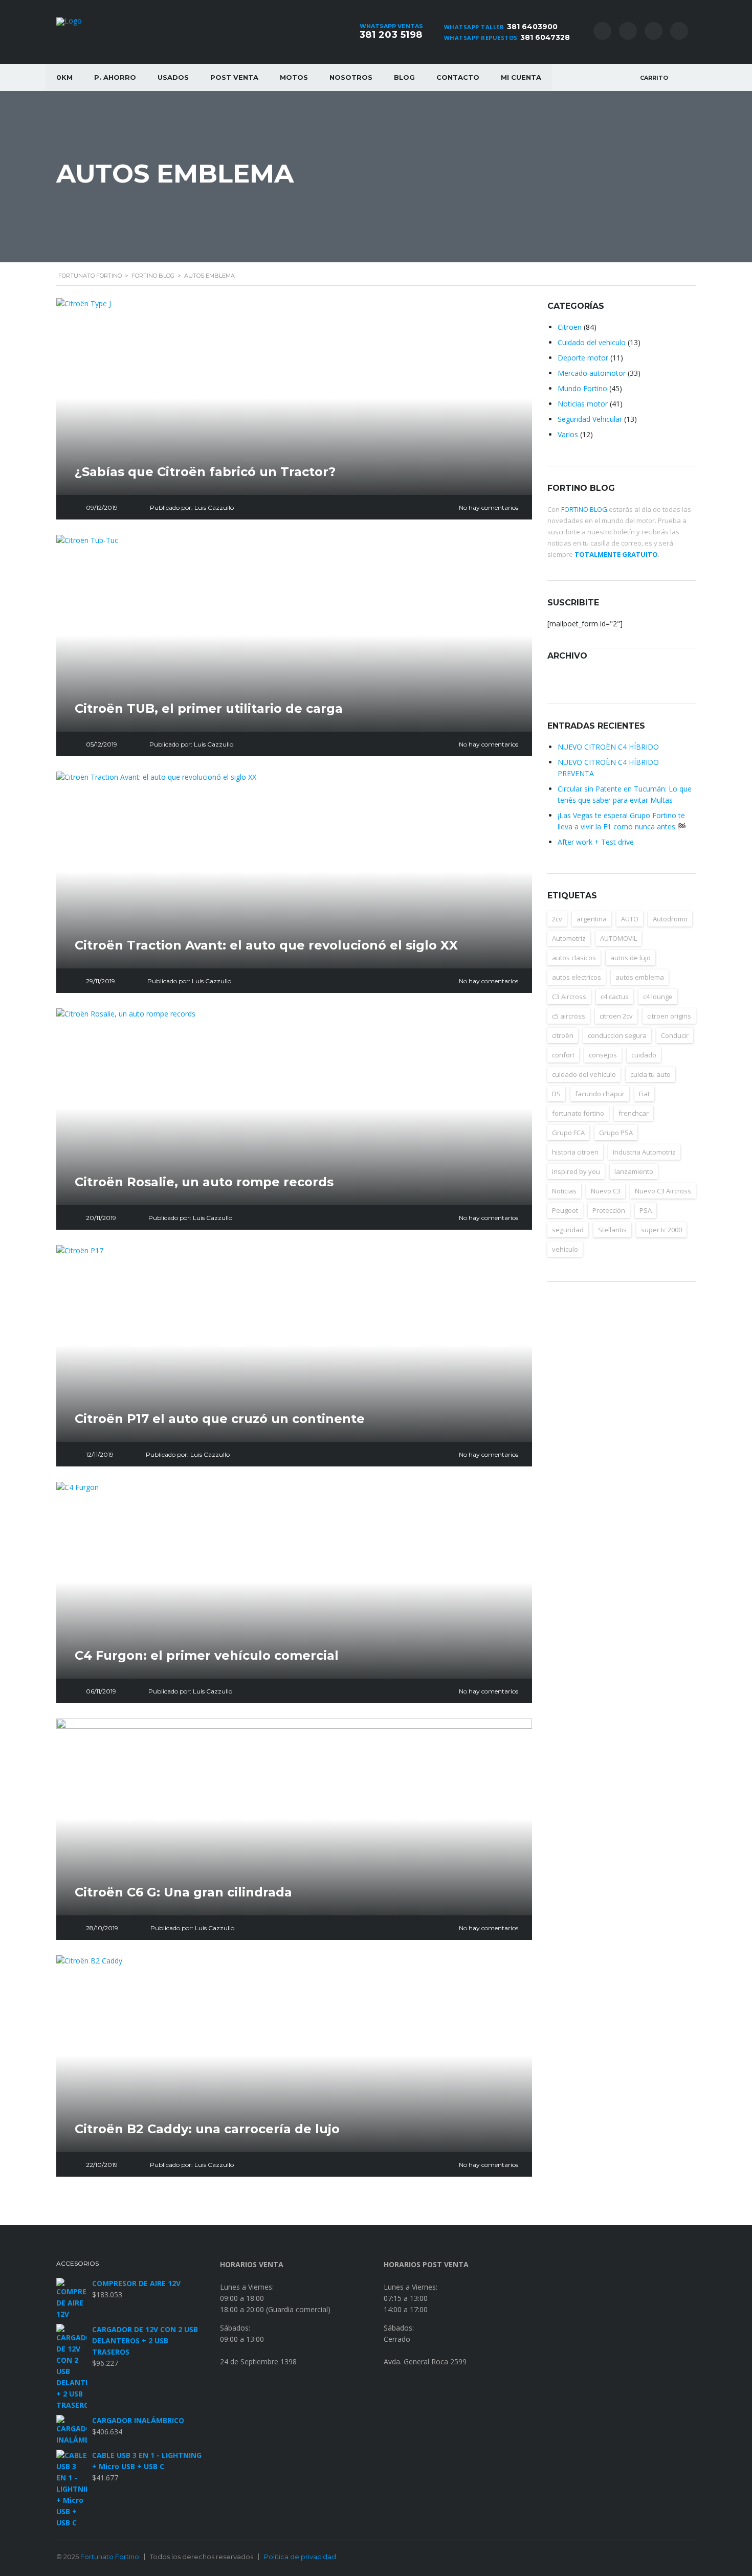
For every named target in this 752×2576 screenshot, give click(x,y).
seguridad (568, 1230)
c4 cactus (615, 997)
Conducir (675, 1035)
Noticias (564, 1191)
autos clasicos (574, 958)
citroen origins (669, 1016)
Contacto (458, 77)
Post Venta (234, 77)
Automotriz (569, 938)
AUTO (630, 919)
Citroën (570, 327)
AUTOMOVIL (618, 938)
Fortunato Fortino (110, 2557)
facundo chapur (600, 1094)
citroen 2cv (616, 1016)
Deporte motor (583, 358)
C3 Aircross (569, 997)
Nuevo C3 (606, 1191)
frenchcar (634, 1113)
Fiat (644, 1094)
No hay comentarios (489, 507)
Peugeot (565, 1210)
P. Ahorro (115, 77)
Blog (404, 77)
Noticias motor (583, 404)
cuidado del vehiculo (584, 1074)
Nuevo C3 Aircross (663, 1191)
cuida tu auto (650, 1074)
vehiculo (565, 1249)
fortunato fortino (578, 1113)
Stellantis (612, 1230)
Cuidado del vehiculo (592, 342)
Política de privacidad (300, 2557)
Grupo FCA (568, 1133)
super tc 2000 (661, 1230)
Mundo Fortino (582, 388)
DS (556, 1094)
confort (563, 1055)
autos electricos (577, 977)
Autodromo (670, 919)
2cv (557, 919)
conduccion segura (617, 1035)
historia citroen (575, 1152)
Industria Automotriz (644, 1152)
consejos (603, 1055)
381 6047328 (545, 37)
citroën (563, 1035)
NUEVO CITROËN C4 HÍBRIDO (608, 747)
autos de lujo (631, 958)
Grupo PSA (616, 1133)
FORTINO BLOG (584, 509)
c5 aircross (569, 1016)
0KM (64, 77)
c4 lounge (658, 997)
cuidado (644, 1055)
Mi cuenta (521, 77)
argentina (592, 919)
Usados (173, 77)
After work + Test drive (596, 842)
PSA (646, 1210)
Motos (294, 77)
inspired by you (576, 1171)
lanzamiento (634, 1171)
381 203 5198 (391, 35)
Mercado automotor (592, 373)
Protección (609, 1210)
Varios (568, 434)
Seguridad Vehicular (590, 419)
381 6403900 (532, 27)
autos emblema (640, 977)
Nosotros (351, 77)
